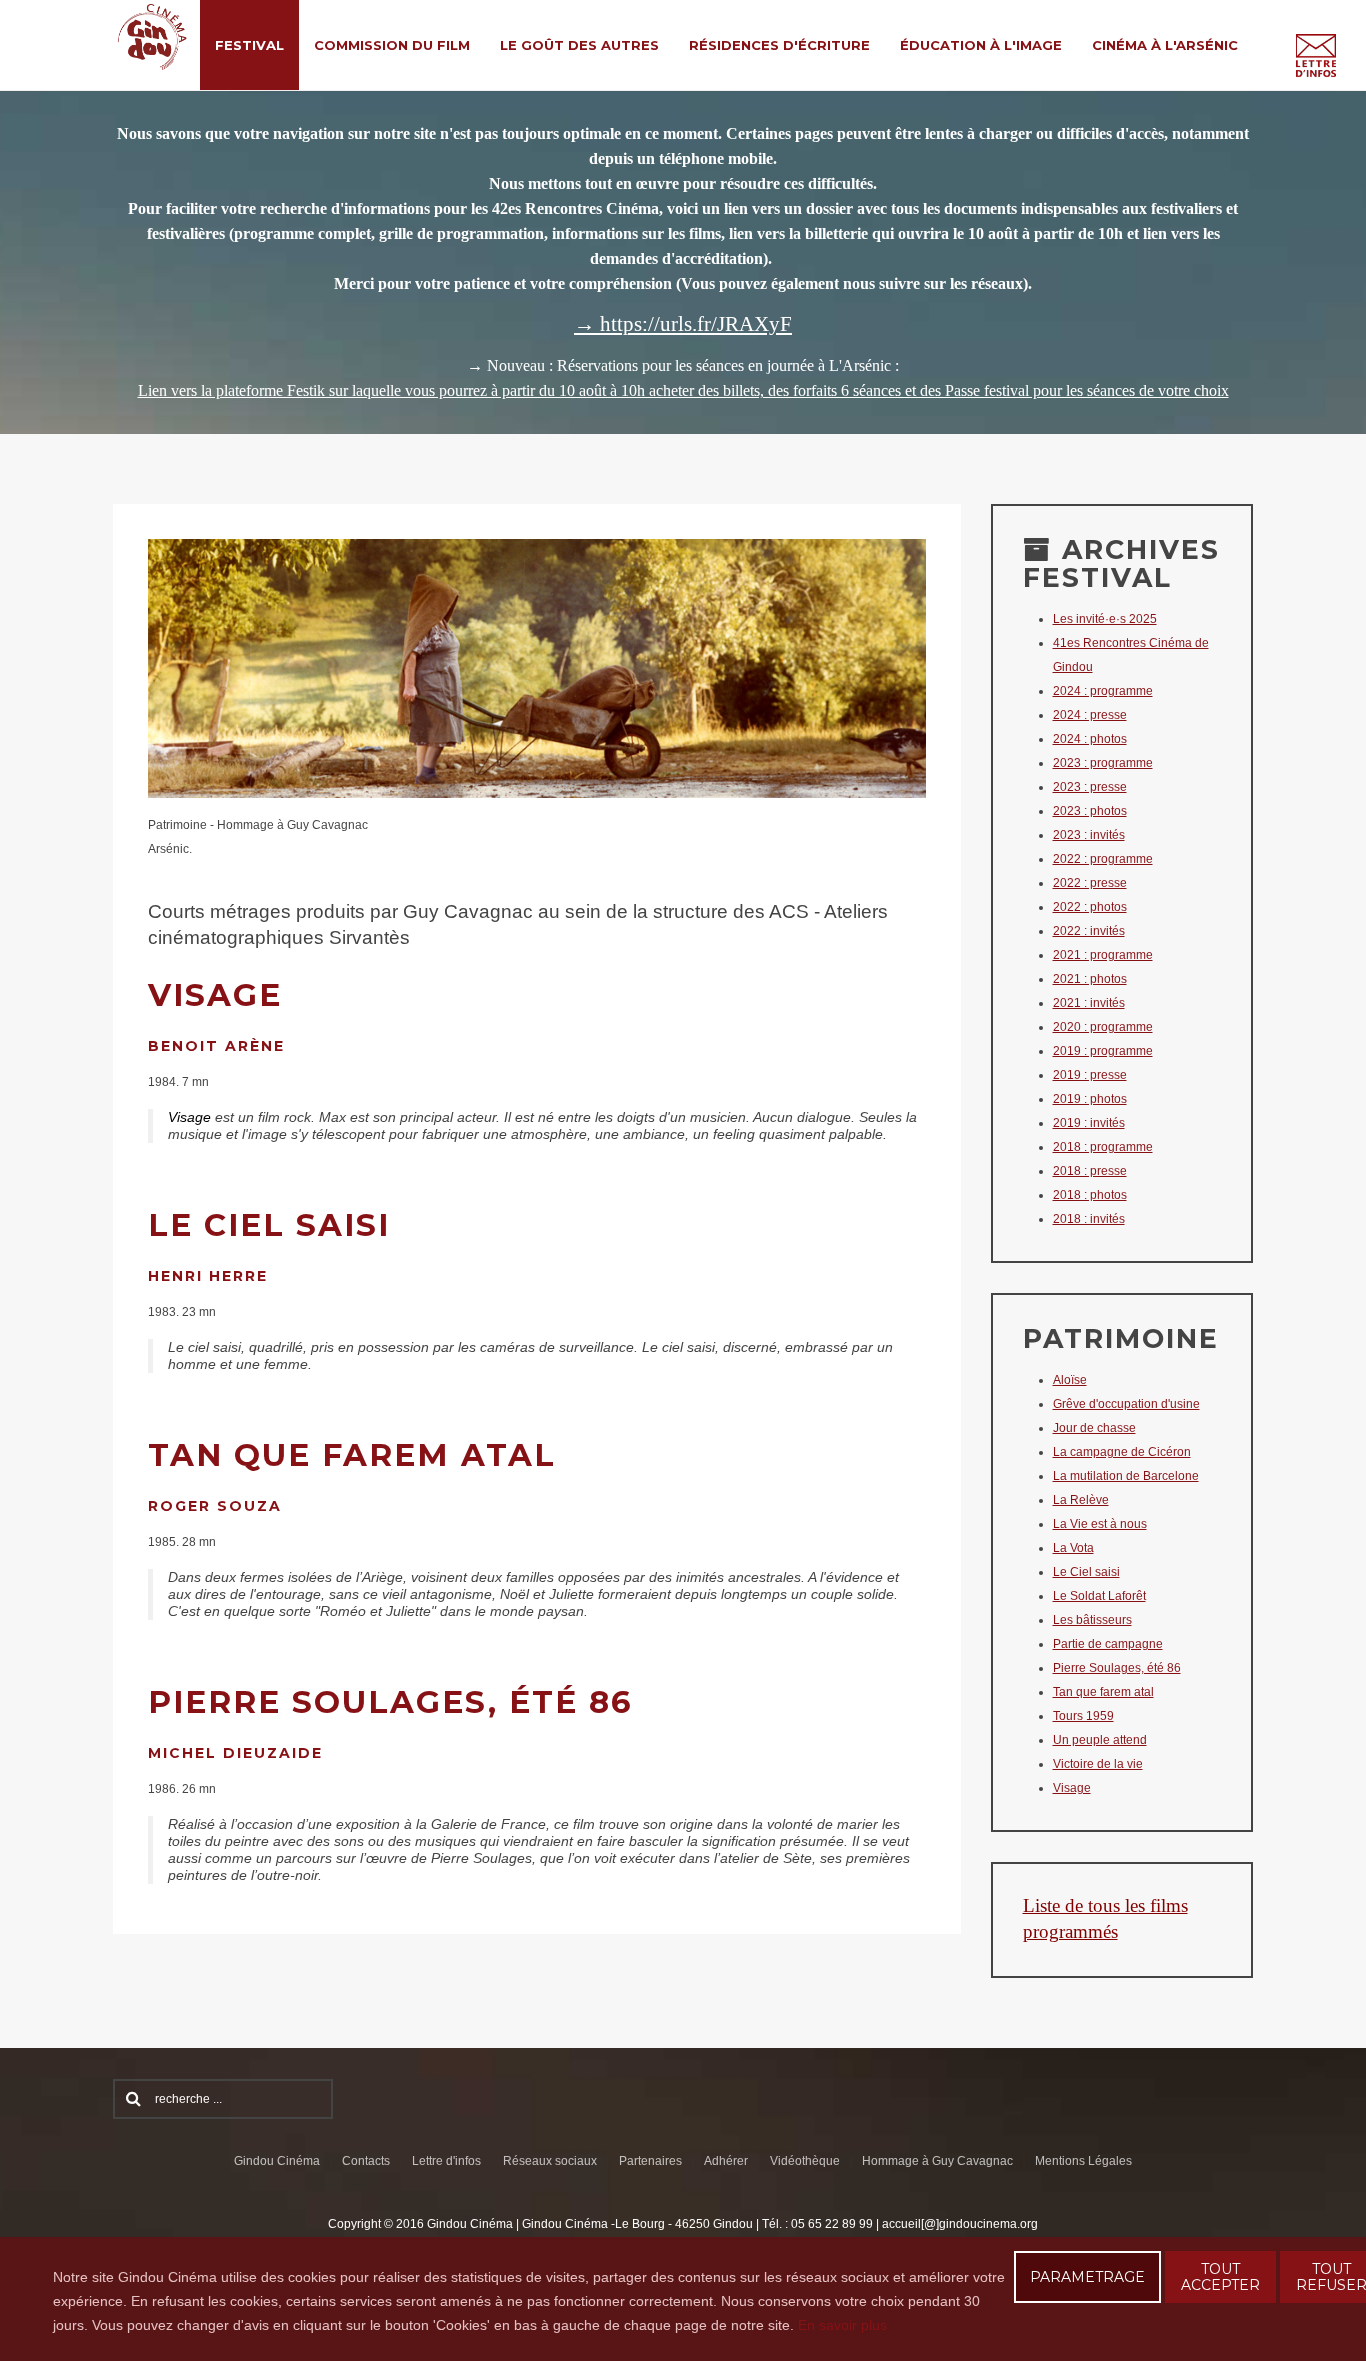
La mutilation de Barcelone (1126, 1476)
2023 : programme (1103, 763)
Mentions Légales (1083, 2161)
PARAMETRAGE (1087, 2277)
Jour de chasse (1094, 1428)
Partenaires (650, 2161)
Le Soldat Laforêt (1099, 1596)
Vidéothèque (805, 2161)
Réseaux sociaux (550, 2161)
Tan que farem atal (1103, 1692)
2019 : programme (1103, 1051)
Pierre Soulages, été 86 (1117, 1668)
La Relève (1081, 1500)
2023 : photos (1090, 811)
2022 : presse (1090, 883)
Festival (249, 45)
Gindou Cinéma (277, 2161)
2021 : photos (1090, 979)
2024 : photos (1090, 739)
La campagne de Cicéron (1122, 1452)
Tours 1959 (1083, 1716)
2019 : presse (1090, 1075)
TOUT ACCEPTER (1220, 2277)
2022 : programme (1103, 859)
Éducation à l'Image (981, 45)
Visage (1072, 1788)
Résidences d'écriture (779, 45)
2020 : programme (1103, 1027)
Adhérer (726, 2161)
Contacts (366, 2161)
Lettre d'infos (446, 2161)
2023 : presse (1090, 787)
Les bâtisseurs (1092, 1620)
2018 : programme (1103, 1147)
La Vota (1073, 1548)
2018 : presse (1090, 1171)
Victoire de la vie (1098, 1764)
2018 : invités (1089, 1219)
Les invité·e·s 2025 (1105, 619)
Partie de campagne (1108, 1644)
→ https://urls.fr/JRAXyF (683, 324)
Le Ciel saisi (1086, 1572)
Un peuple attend (1100, 1740)
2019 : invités (1089, 1123)
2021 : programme (1103, 955)
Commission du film (392, 45)
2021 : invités (1089, 1003)
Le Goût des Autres (579, 45)
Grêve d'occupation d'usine (1126, 1404)
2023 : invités (1089, 835)
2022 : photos (1090, 907)
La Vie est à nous (1100, 1524)
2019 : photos (1090, 1099)
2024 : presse (1090, 715)
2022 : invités (1089, 931)
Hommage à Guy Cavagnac (937, 2161)
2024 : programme (1103, 691)
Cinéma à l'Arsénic (1165, 45)
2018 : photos (1090, 1195)
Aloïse (1070, 1380)
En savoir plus (842, 2325)
